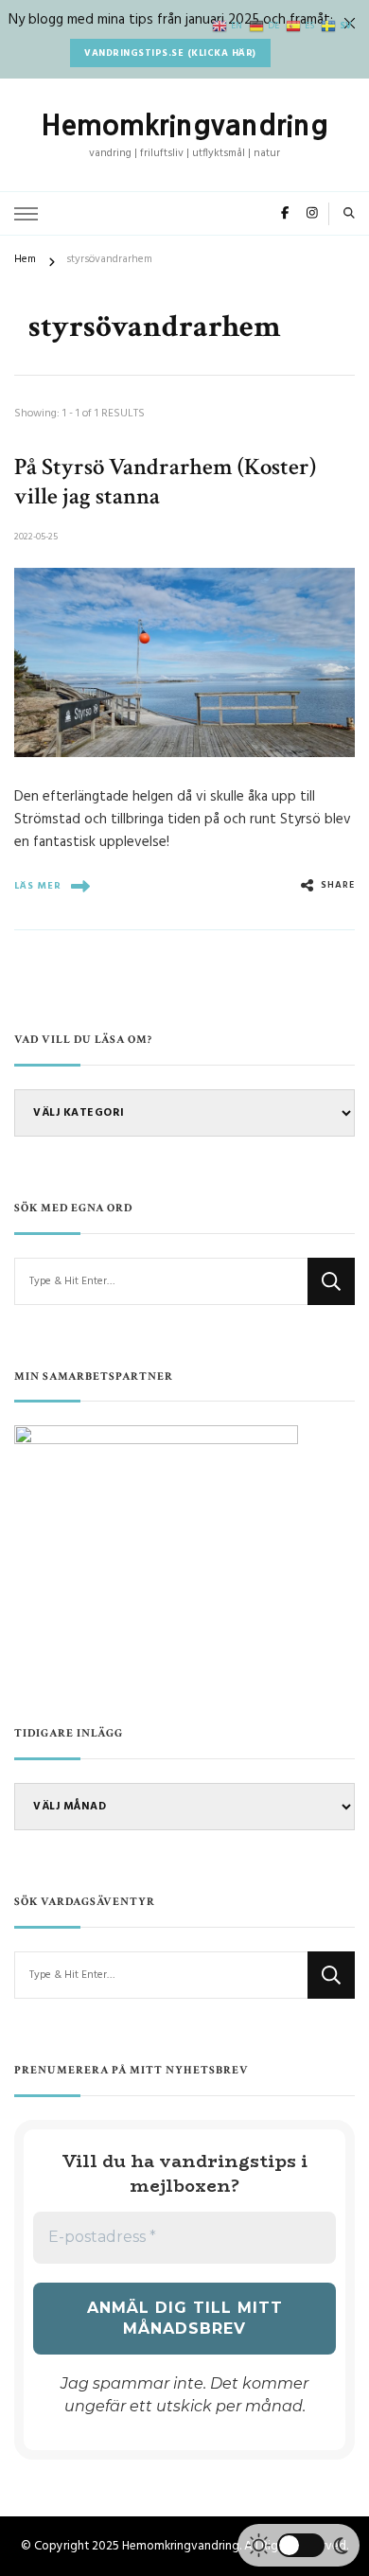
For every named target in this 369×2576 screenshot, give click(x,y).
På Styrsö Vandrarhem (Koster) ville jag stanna (165, 482)
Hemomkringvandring (184, 125)
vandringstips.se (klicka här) (170, 53)
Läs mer (38, 886)
